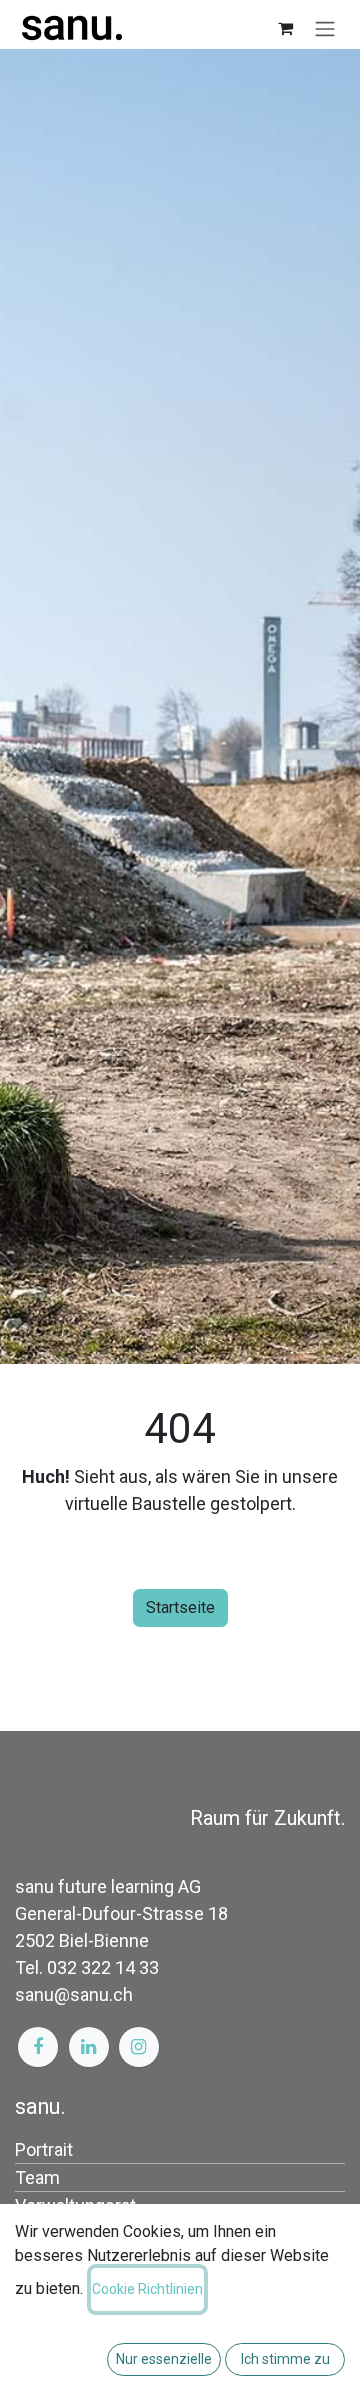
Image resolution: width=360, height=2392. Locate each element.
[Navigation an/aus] (325, 28)
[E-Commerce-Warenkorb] (285, 28)
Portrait (44, 2149)
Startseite (180, 1607)
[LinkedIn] (89, 2047)
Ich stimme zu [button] (285, 2359)
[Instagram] (139, 2047)
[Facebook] (38, 2047)
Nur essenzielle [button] (164, 2359)
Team (37, 2177)
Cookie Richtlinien (147, 2289)
